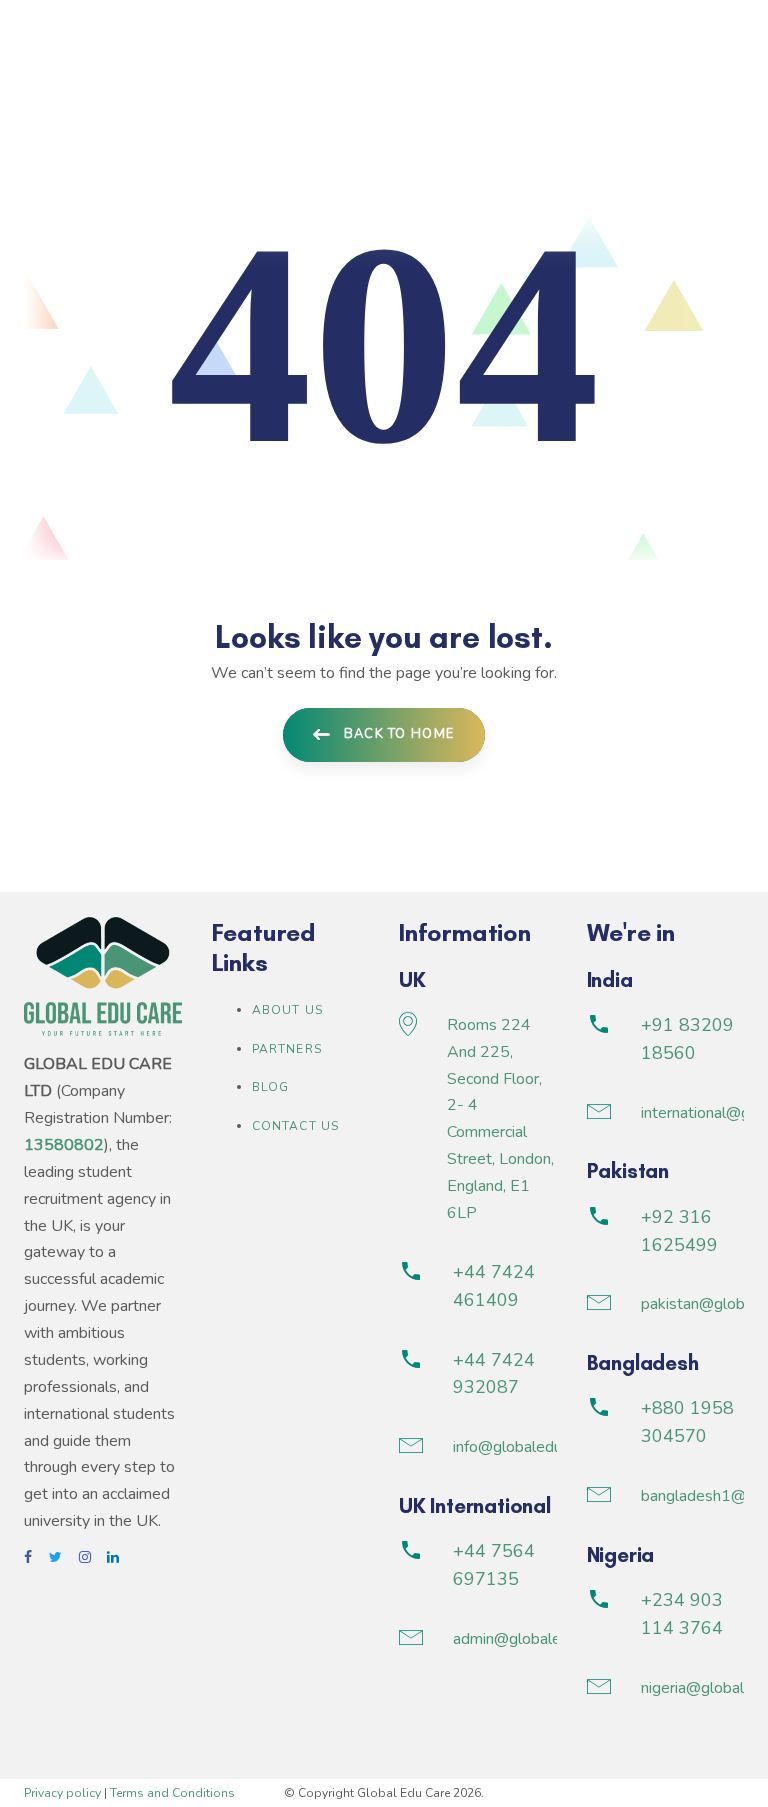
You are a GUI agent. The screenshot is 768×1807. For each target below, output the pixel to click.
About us (288, 1010)
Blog (271, 1087)
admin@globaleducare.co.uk (549, 1639)
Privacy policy (62, 1793)
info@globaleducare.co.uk (541, 1447)
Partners (287, 1049)
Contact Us (296, 1126)
